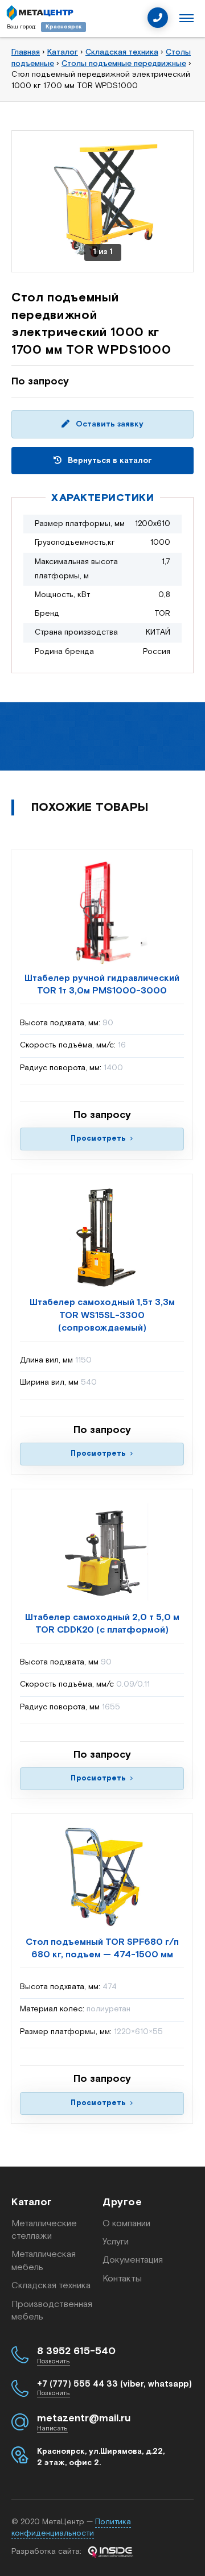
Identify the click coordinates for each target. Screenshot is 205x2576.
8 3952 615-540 (76, 2351)
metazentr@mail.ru (84, 2418)
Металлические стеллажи (44, 2230)
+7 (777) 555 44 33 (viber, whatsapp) (114, 2384)
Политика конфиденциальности (71, 2528)
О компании (126, 2224)
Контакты (122, 2279)
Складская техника (51, 2286)
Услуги (116, 2242)
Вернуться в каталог (109, 461)
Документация (133, 2260)
